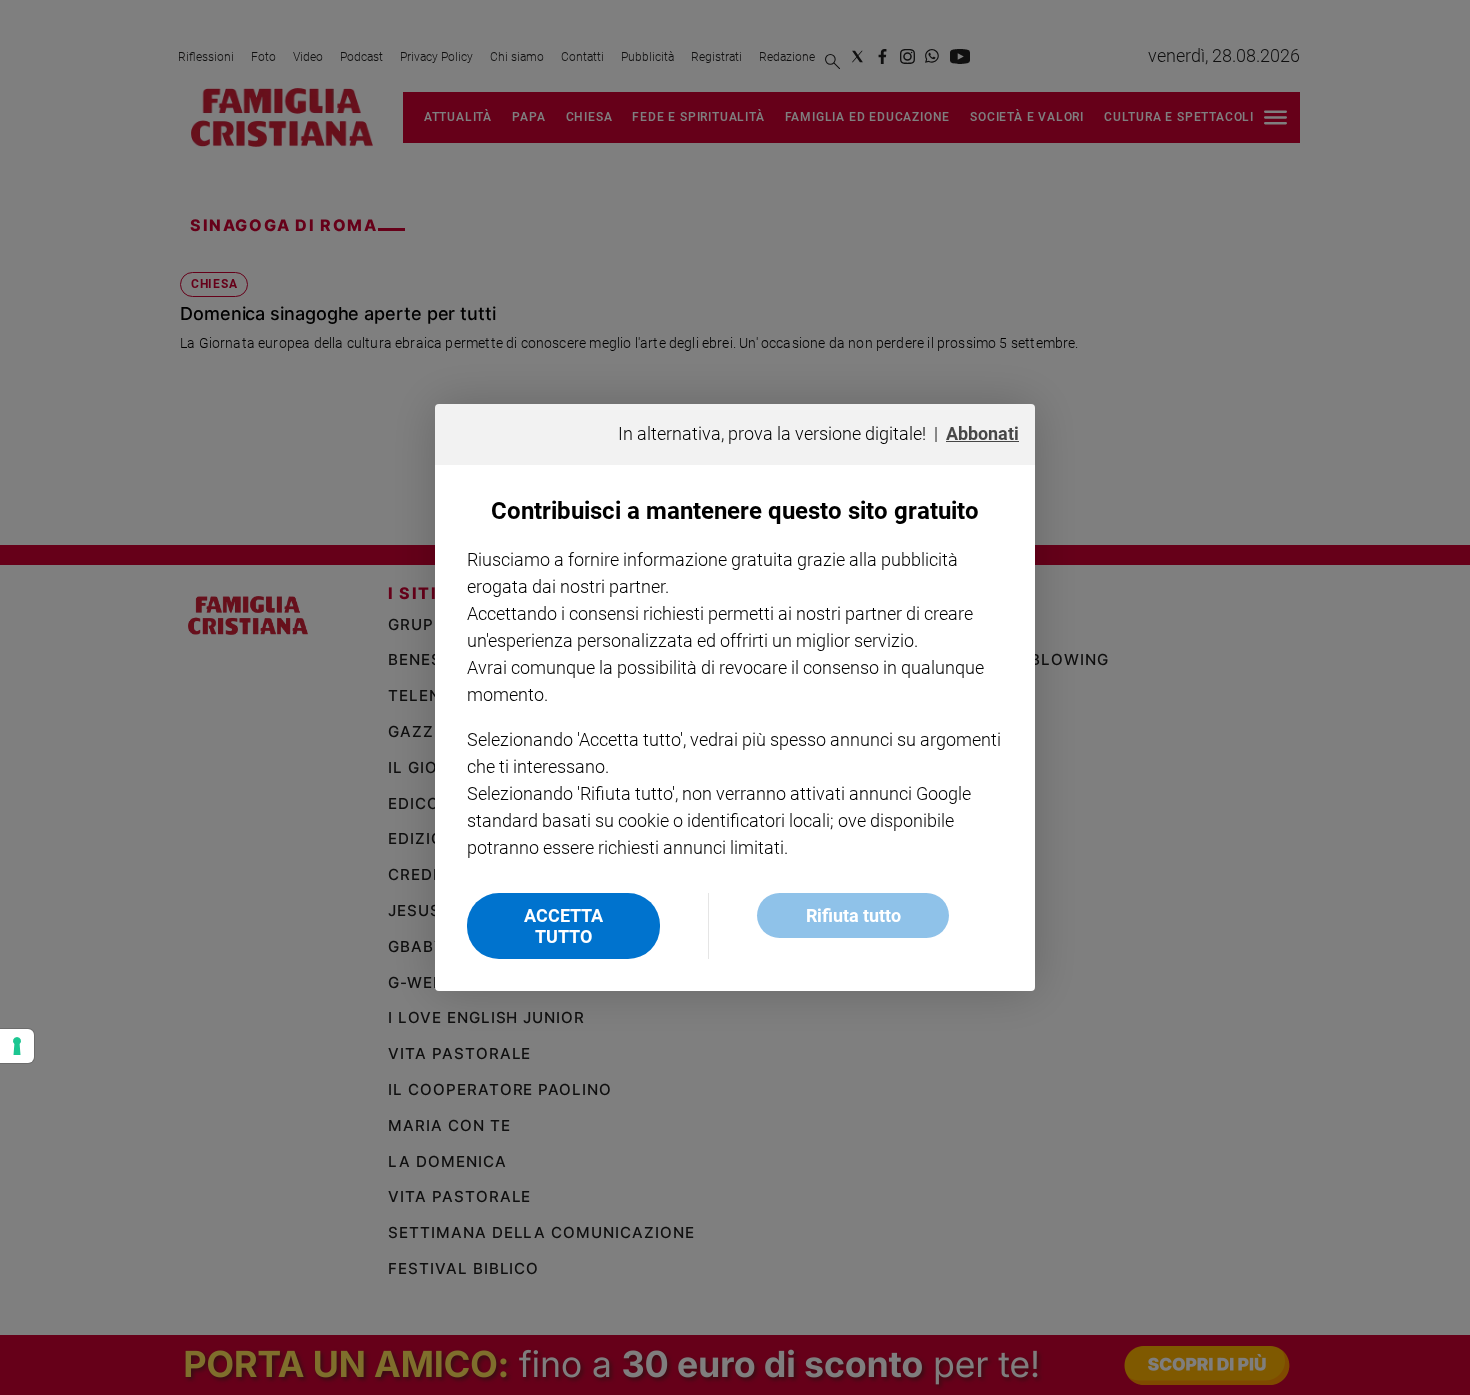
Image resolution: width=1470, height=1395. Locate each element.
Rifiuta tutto (853, 915)
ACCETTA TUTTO (563, 926)
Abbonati (982, 433)
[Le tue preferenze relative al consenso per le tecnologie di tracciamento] (17, 1046)
